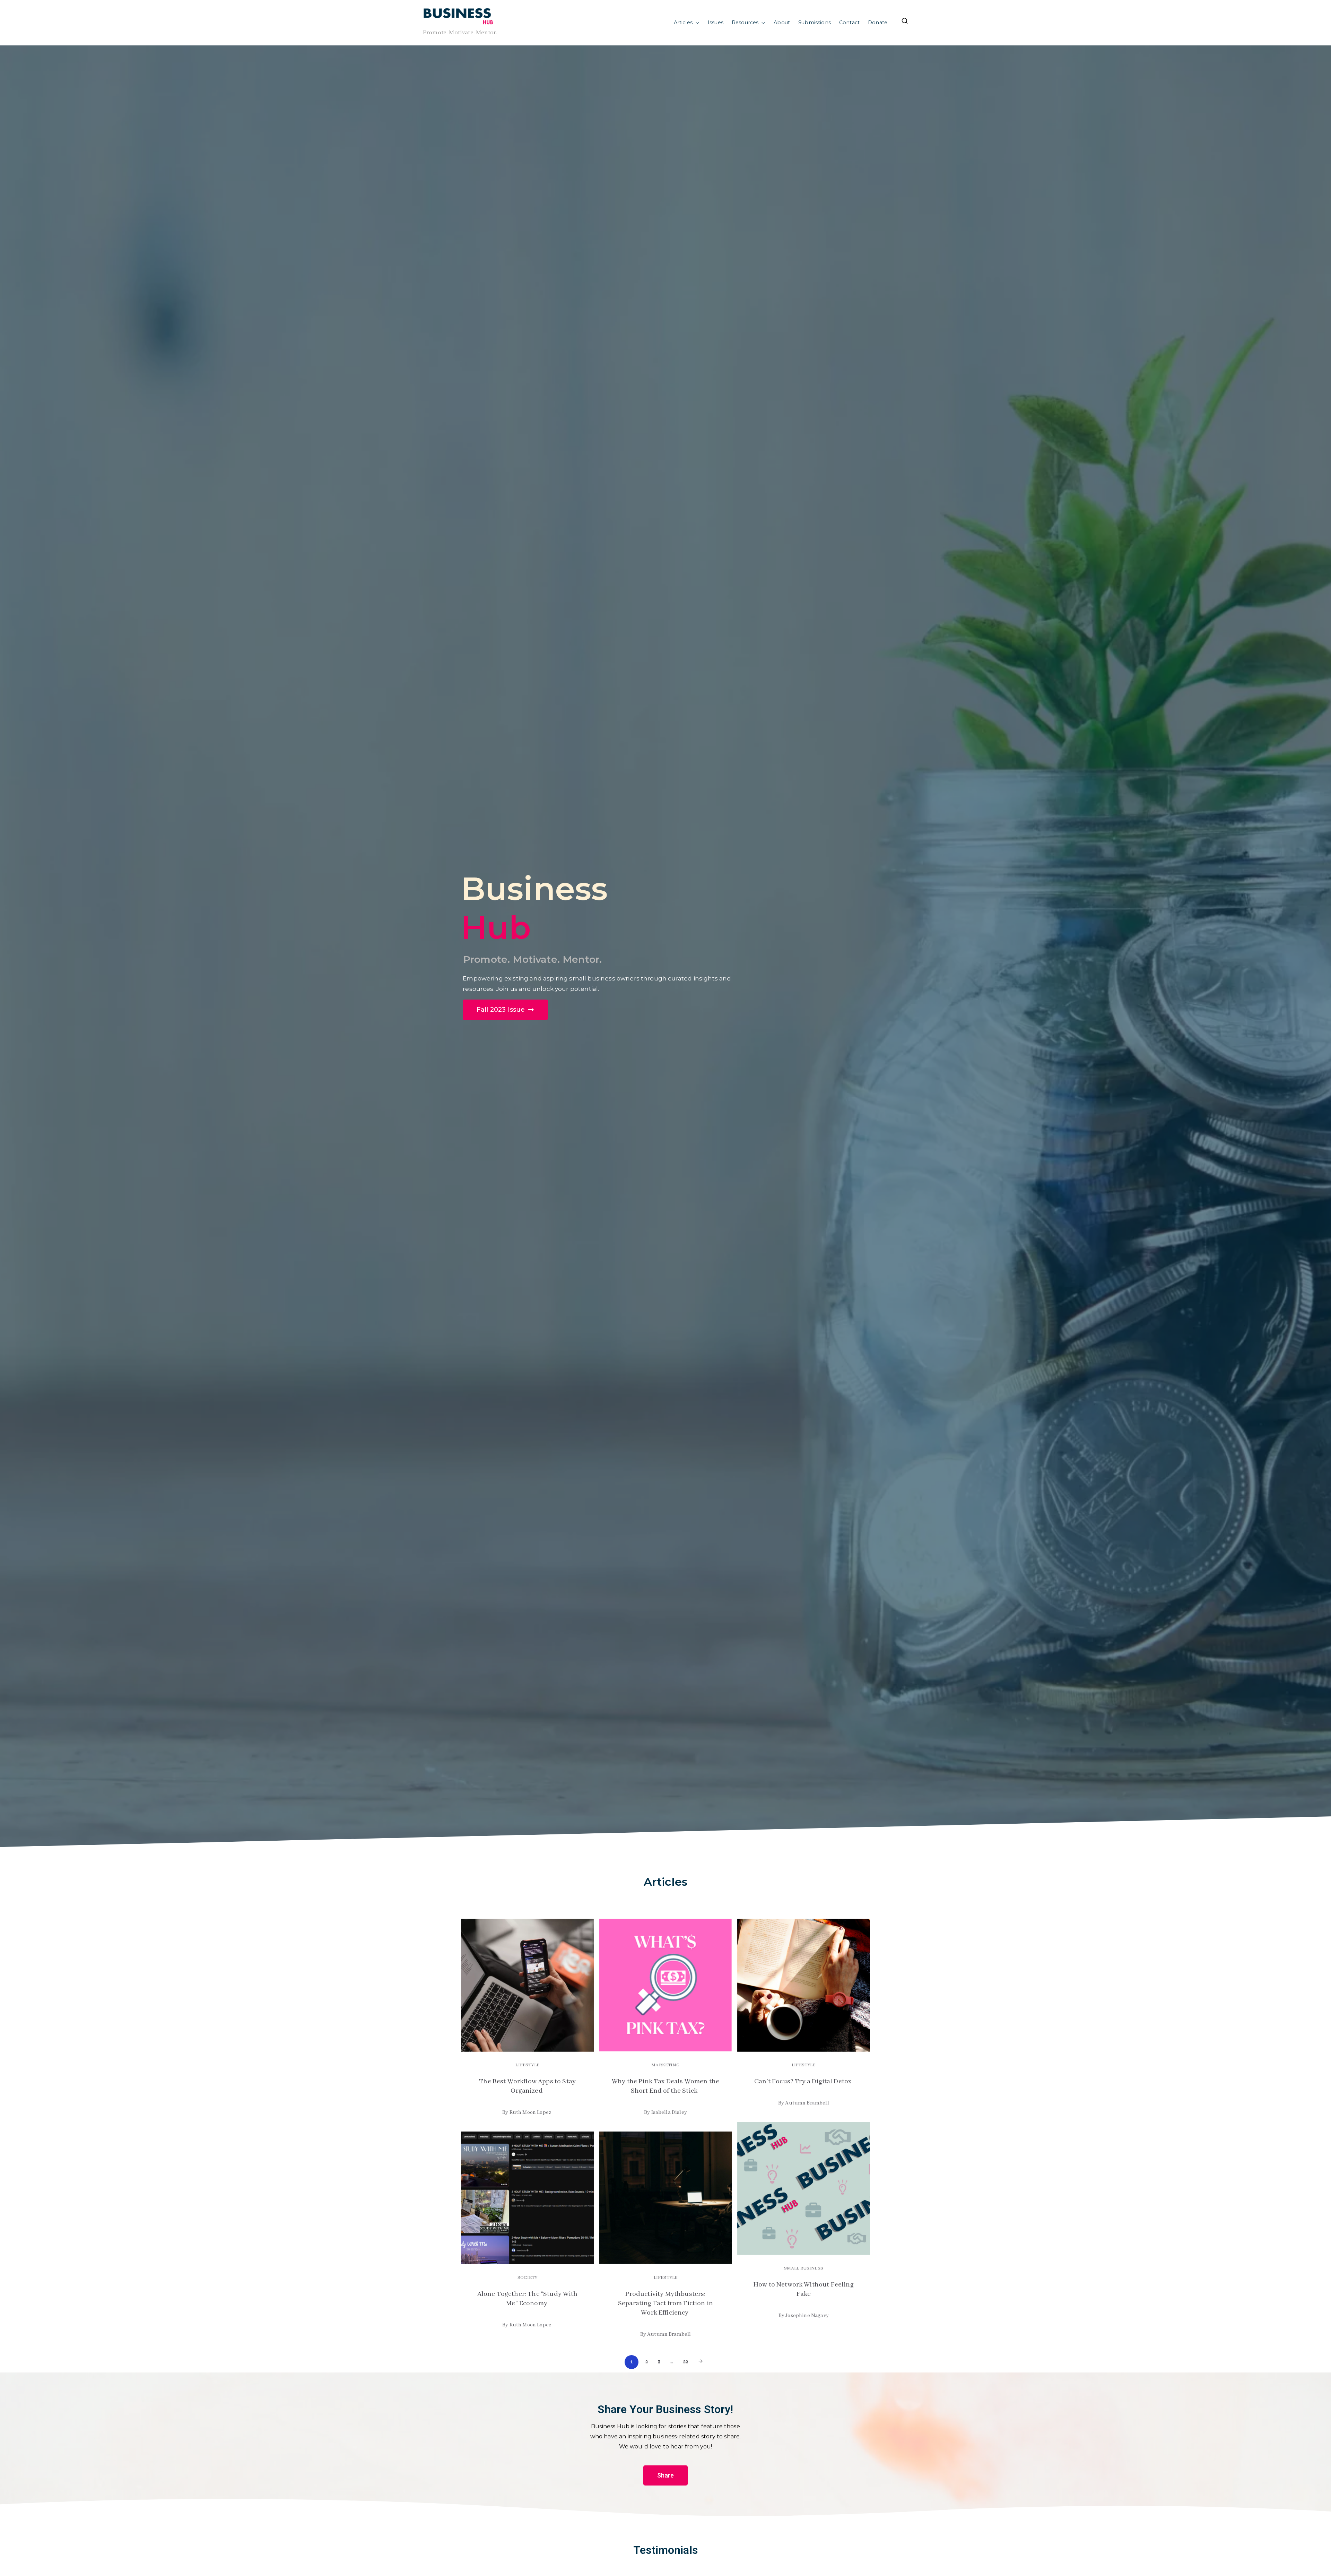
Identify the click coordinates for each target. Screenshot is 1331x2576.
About (782, 23)
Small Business (804, 2268)
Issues (716, 23)
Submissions (815, 23)
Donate (878, 23)
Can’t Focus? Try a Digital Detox (803, 2082)
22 (686, 2362)
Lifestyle (527, 2065)
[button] (696, 23)
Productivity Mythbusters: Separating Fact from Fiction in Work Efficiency (665, 2303)
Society (527, 2278)
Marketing (665, 2065)
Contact (849, 23)
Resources (745, 23)
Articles (683, 23)
